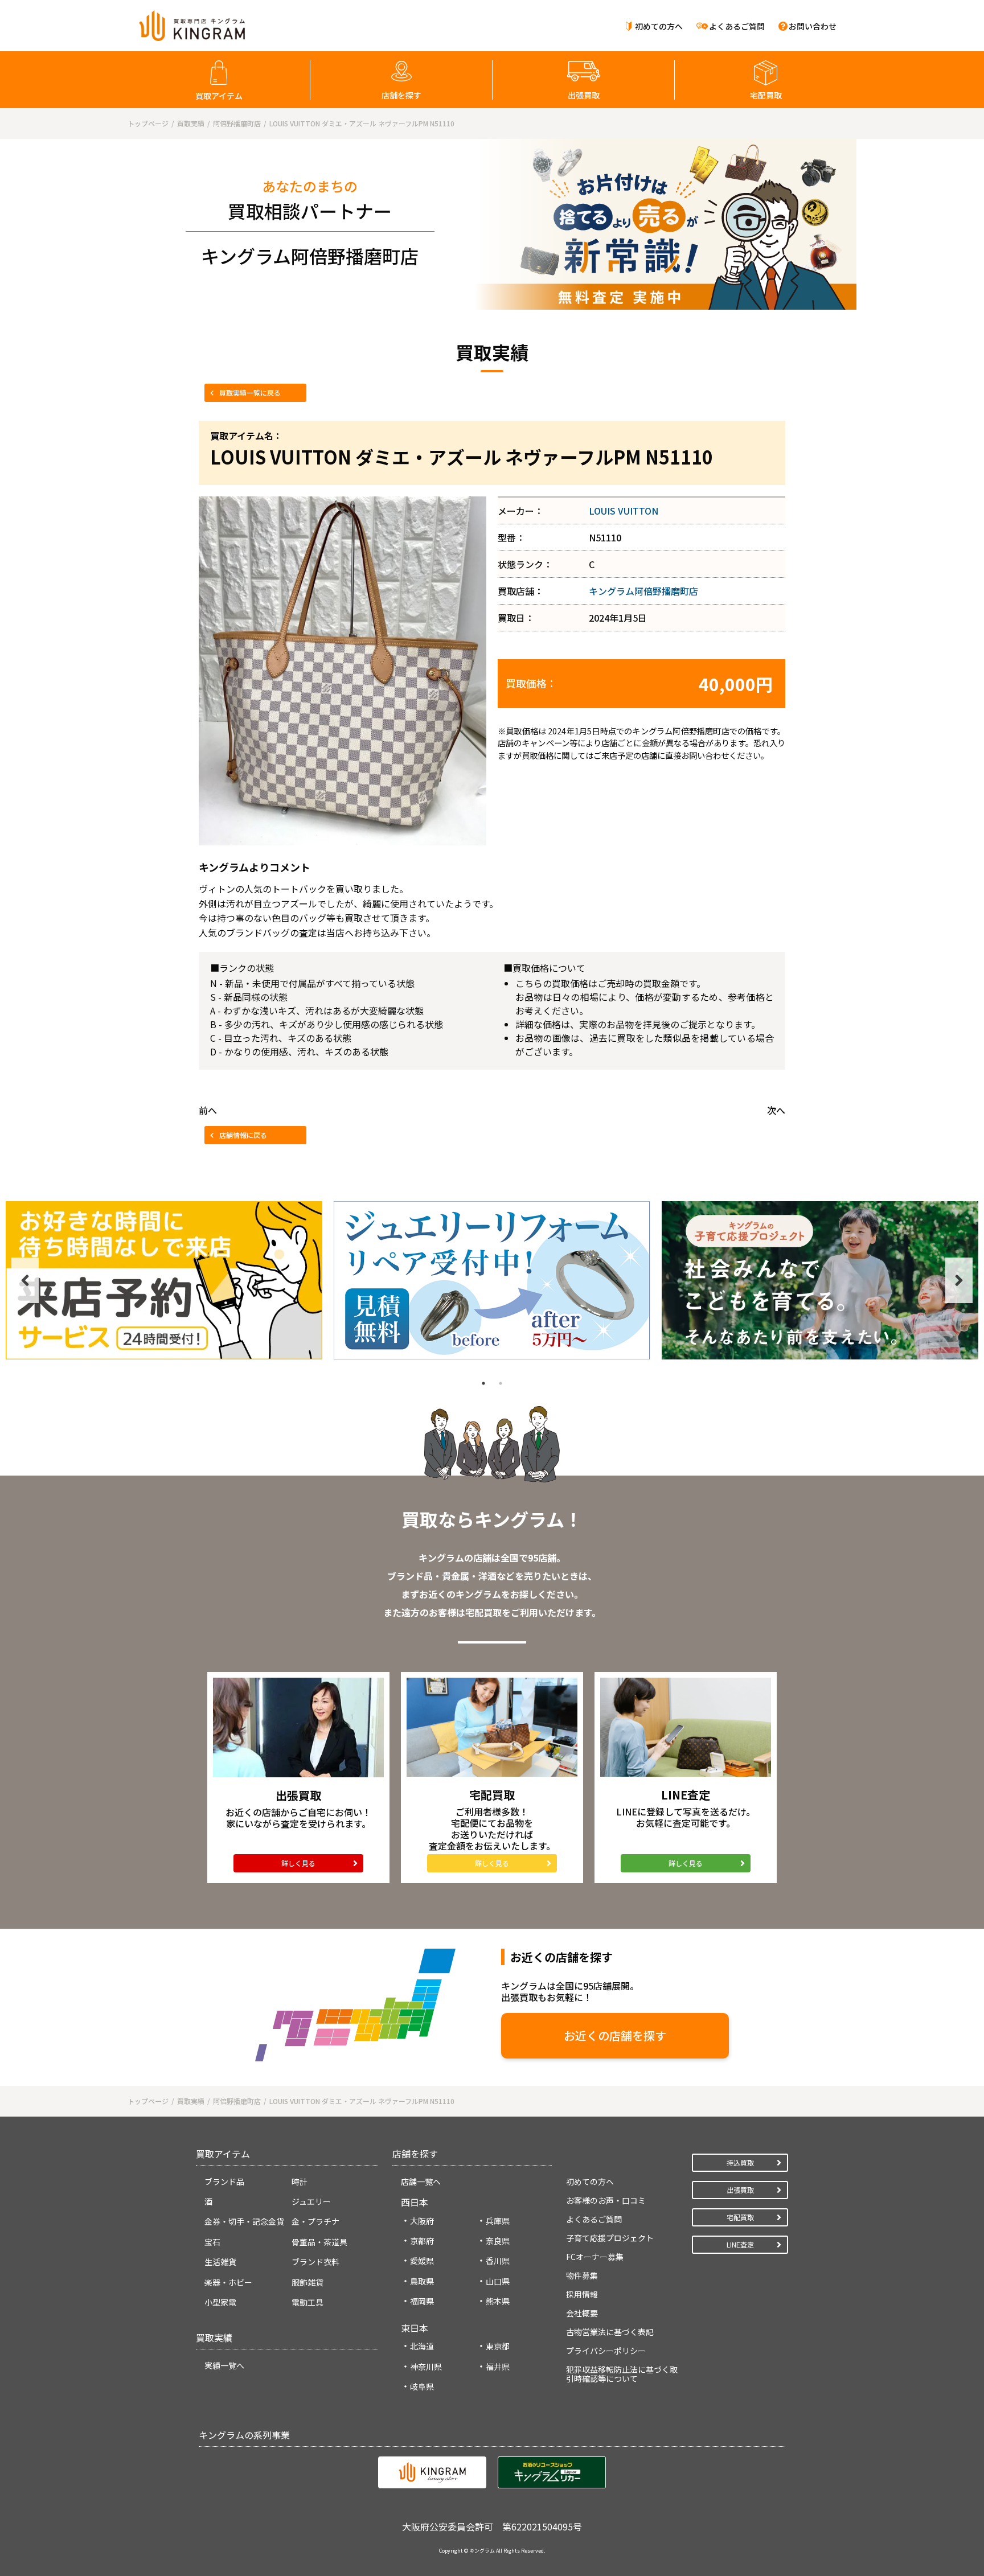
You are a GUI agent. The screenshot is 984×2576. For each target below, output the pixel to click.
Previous (25, 1280)
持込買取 (740, 2162)
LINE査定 (740, 2244)
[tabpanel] (164, 1280)
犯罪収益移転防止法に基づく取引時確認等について (622, 2374)
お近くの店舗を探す (615, 2035)
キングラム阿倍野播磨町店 (643, 591)
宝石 (212, 2242)
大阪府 (422, 2221)
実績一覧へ (224, 2365)
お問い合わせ (813, 26)
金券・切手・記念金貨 (244, 2221)
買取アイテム (219, 96)
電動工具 (307, 2302)
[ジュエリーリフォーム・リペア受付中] (492, 1280)
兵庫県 (498, 2221)
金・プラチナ (315, 2221)
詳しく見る (298, 1863)
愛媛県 (422, 2261)
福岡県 (422, 2301)
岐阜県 (422, 2386)
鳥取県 (422, 2281)
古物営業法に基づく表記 (610, 2332)
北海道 (422, 2346)
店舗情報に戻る (243, 1135)
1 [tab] (483, 1383)
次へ (776, 1110)
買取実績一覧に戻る (250, 393)
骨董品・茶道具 (319, 2242)
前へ (208, 1110)
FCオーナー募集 (595, 2257)
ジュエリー (311, 2201)
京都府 (422, 2241)
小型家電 (220, 2302)
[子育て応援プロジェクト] (820, 1280)
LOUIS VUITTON (624, 511)
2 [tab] (501, 1383)
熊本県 (498, 2301)
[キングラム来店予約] (164, 1280)
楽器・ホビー (228, 2282)
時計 (300, 2181)
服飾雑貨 (307, 2282)
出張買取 (584, 95)
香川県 (498, 2261)
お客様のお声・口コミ (606, 2200)
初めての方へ (659, 26)
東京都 (498, 2346)
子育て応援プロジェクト (610, 2238)
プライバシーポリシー (606, 2351)
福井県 (498, 2367)
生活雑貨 (220, 2262)
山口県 (498, 2281)
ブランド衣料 (315, 2262)
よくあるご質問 (737, 26)
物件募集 (582, 2275)
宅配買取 (766, 95)
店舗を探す (401, 95)
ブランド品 (224, 2181)
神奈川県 (426, 2367)
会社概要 (582, 2313)
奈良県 (498, 2241)
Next (959, 1280)
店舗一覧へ (421, 2181)
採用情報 (582, 2294)
